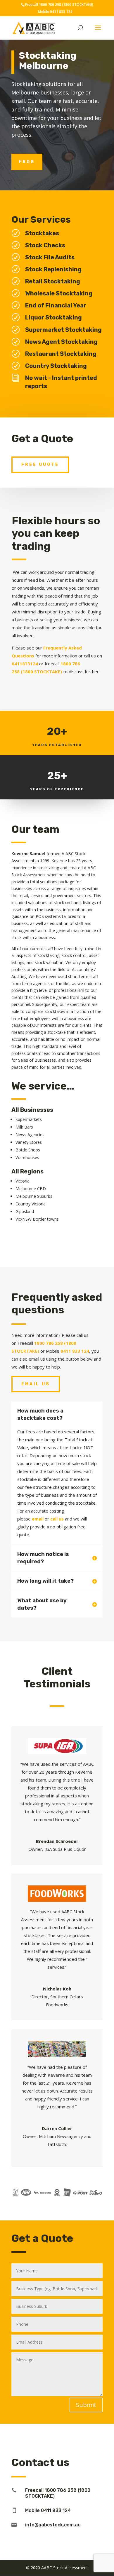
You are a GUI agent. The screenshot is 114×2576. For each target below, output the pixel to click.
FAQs (27, 162)
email (38, 1519)
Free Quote (40, 465)
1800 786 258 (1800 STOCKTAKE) (66, 5)
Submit (86, 2405)
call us (57, 1519)
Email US (36, 1384)
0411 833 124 (61, 12)
